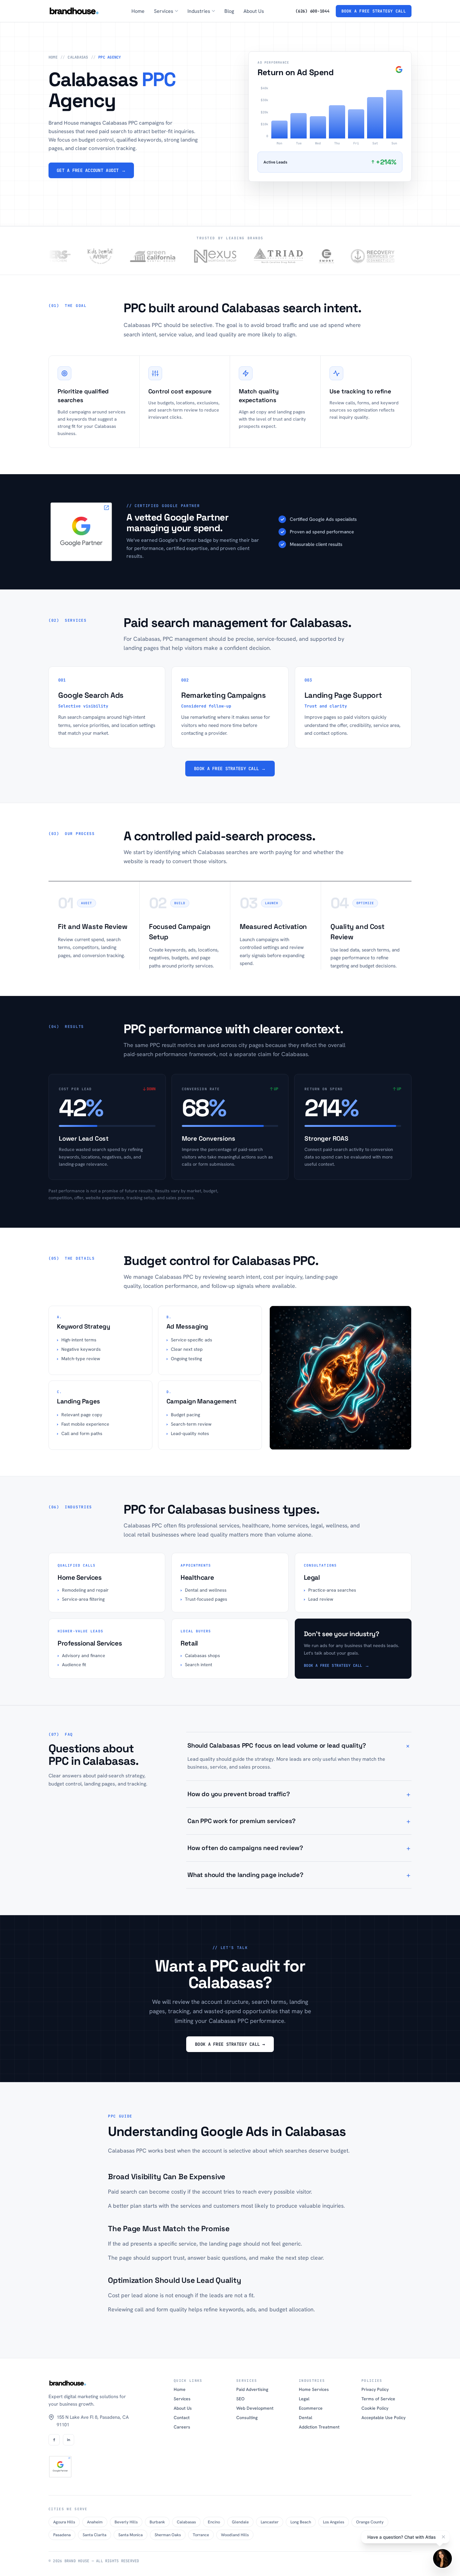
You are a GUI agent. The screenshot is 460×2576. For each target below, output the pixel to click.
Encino (214, 2522)
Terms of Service (378, 2399)
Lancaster (270, 2522)
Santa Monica (130, 2535)
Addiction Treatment (319, 2427)
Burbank (157, 2522)
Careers (182, 2427)
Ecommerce (311, 2408)
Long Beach (301, 2522)
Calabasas (186, 2522)
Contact (182, 2418)
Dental (306, 2418)
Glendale (240, 2522)
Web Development (255, 2408)
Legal (304, 2399)
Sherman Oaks (168, 2535)
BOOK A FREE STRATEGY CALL (374, 11)
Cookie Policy (375, 2408)
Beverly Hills (126, 2522)
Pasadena (62, 2535)
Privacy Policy (375, 2389)
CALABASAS (78, 57)
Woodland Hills (235, 2535)
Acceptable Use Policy (383, 2418)
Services (182, 2399)
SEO (240, 2399)
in (69, 2440)
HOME (53, 57)
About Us (254, 11)
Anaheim (95, 2522)
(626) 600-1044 (312, 11)
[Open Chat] (442, 2558)
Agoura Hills (64, 2522)
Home (138, 11)
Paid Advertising (252, 2389)
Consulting (247, 2418)
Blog (229, 11)
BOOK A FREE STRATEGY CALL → (230, 769)
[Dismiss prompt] (443, 2537)
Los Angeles (334, 2522)
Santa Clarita (95, 2535)
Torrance (201, 2535)
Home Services (314, 2389)
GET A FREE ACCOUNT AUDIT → (91, 170)
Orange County (370, 2522)
